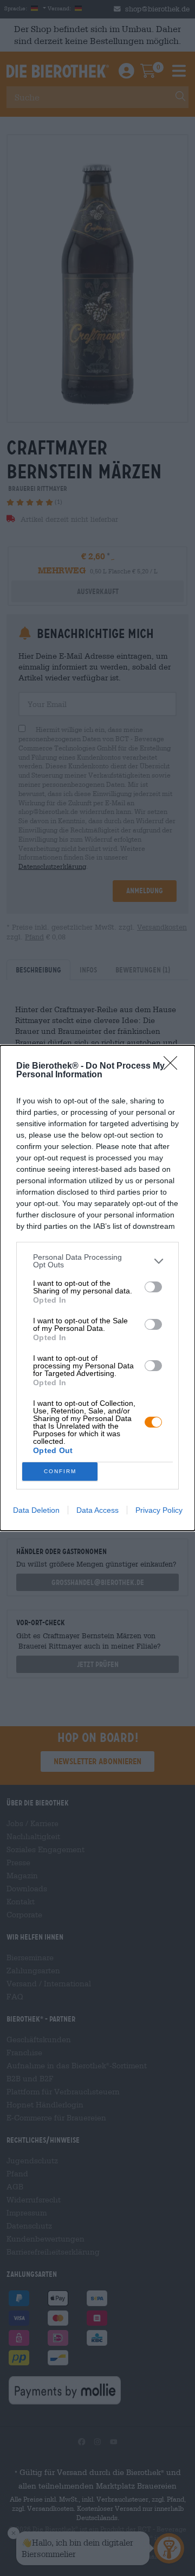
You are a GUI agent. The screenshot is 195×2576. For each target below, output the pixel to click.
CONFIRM (60, 1471)
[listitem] (97, 1261)
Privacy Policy (159, 1510)
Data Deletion (36, 1510)
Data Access (97, 1510)
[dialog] (97, 1288)
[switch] (153, 1287)
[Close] (174, 1066)
